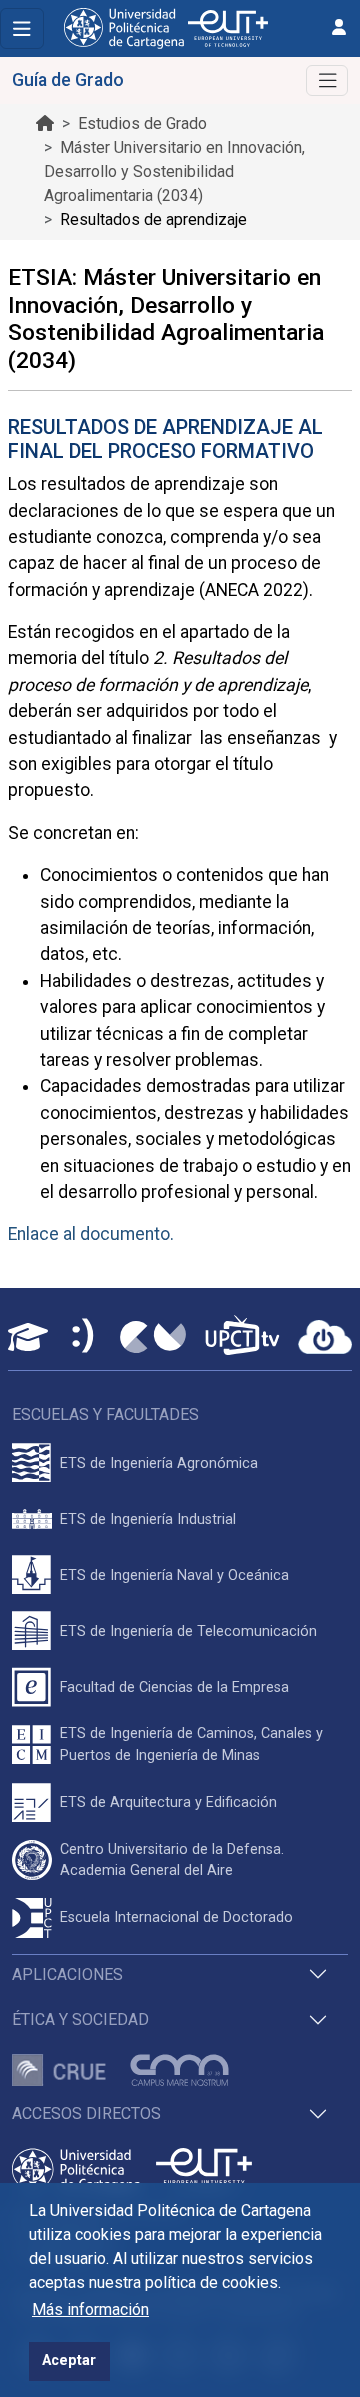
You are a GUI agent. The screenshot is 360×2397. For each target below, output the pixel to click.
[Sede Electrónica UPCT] (84, 1337)
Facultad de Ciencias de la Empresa (174, 1687)
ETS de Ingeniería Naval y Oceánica (174, 1575)
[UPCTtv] (242, 1337)
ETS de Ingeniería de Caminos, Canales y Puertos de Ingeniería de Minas (191, 1744)
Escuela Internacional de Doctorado (176, 1917)
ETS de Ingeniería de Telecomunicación (188, 1631)
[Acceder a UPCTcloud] (325, 1337)
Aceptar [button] (69, 2360)
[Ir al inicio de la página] (45, 123)
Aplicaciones (67, 1974)
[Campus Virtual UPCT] (153, 1337)
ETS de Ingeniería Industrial (148, 1519)
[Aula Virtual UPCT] (28, 1337)
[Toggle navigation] (22, 28)
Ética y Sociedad (80, 2019)
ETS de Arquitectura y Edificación (168, 1802)
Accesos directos (86, 2113)
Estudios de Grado (142, 123)
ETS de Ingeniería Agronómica (159, 1463)
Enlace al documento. (91, 1234)
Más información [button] (90, 2309)
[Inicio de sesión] (339, 27)
